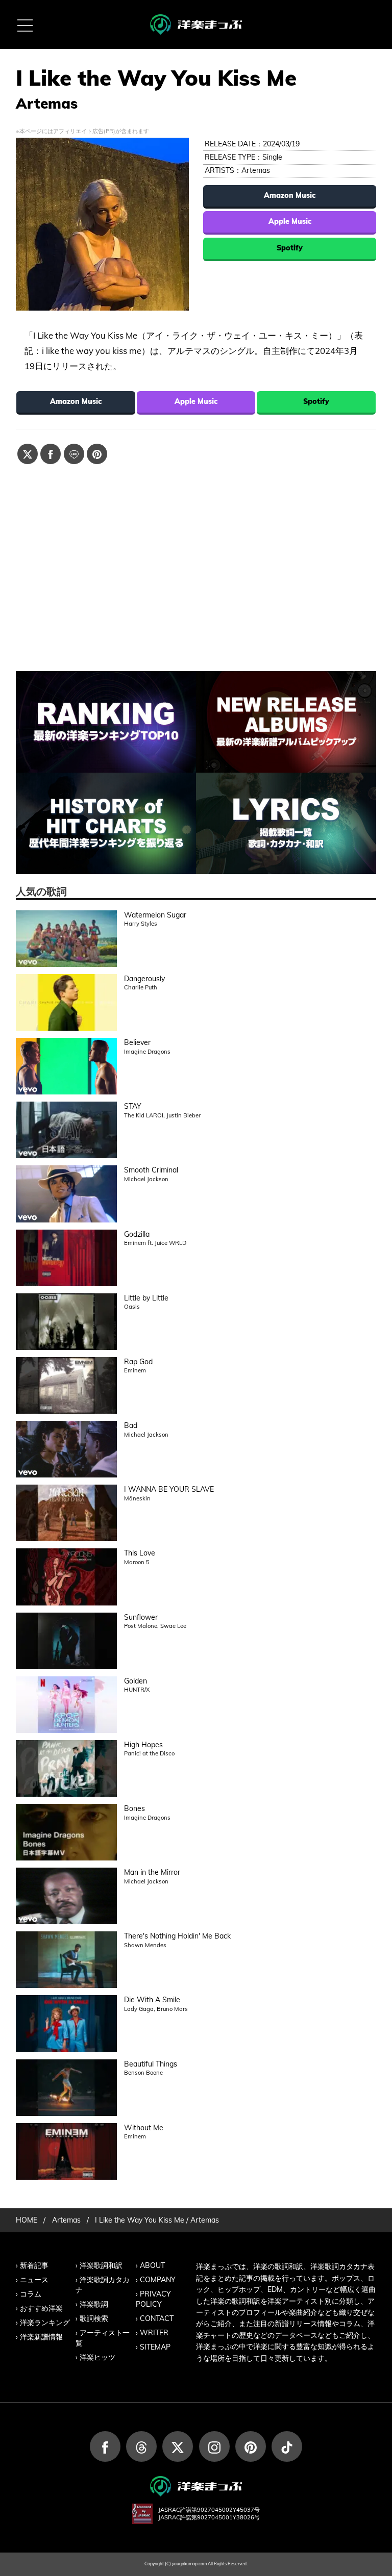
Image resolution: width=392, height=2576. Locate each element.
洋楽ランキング (45, 2323)
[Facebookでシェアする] (51, 454)
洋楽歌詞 (94, 2304)
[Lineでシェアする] (74, 454)
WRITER (154, 2333)
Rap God (138, 1362)
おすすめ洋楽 (41, 2308)
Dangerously (144, 979)
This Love (140, 1553)
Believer (137, 1042)
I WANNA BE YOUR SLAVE (169, 1489)
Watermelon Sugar (155, 915)
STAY (133, 1106)
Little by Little (146, 1298)
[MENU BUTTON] (24, 24)
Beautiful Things (151, 2064)
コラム (31, 2294)
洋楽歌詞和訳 (101, 2265)
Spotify (290, 248)
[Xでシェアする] (28, 454)
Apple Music (290, 221)
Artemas (256, 170)
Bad (131, 1425)
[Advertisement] (196, 557)
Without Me (144, 2128)
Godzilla (137, 1234)
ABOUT (152, 2265)
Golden (136, 1681)
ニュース (34, 2280)
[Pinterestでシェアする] (97, 454)
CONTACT (157, 2318)
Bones (134, 1808)
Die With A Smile (152, 2000)
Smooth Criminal (151, 1170)
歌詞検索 (94, 2318)
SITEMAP (155, 2347)
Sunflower (141, 1617)
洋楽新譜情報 (41, 2337)
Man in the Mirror (152, 1872)
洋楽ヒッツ (97, 2357)
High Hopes (143, 1745)
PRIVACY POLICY (153, 2299)
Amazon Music (290, 195)
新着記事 (34, 2265)
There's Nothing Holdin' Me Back (177, 1936)
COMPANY (158, 2280)
